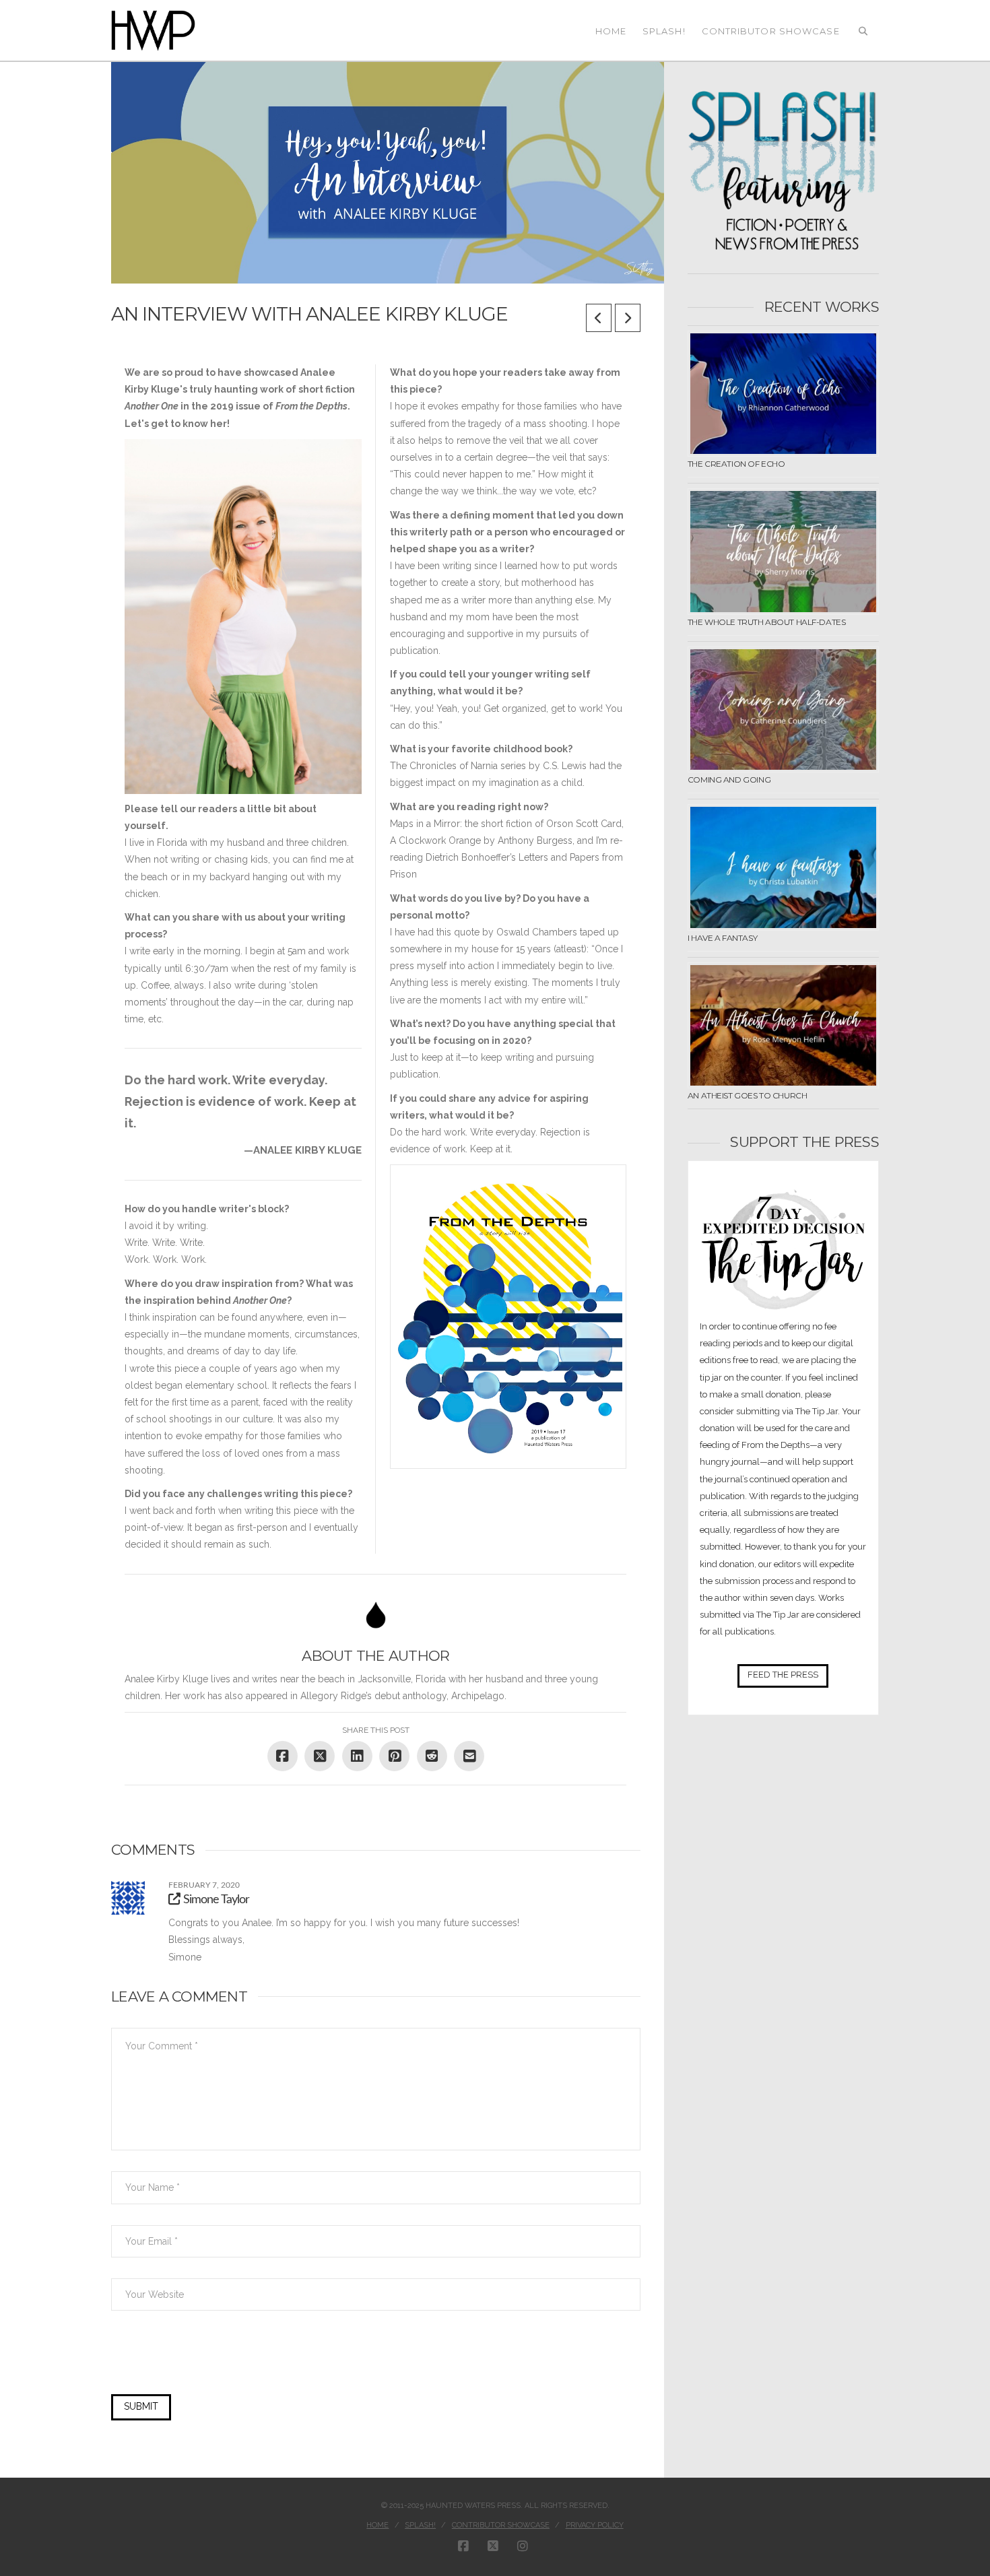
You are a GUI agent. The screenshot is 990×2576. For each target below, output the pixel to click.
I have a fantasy (722, 938)
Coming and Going (729, 780)
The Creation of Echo (736, 464)
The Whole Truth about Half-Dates (767, 622)
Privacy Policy (595, 2525)
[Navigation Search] (863, 30)
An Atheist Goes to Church (748, 1095)
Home (377, 2525)
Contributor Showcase (501, 2525)
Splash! (420, 2525)
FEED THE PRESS (783, 1675)
